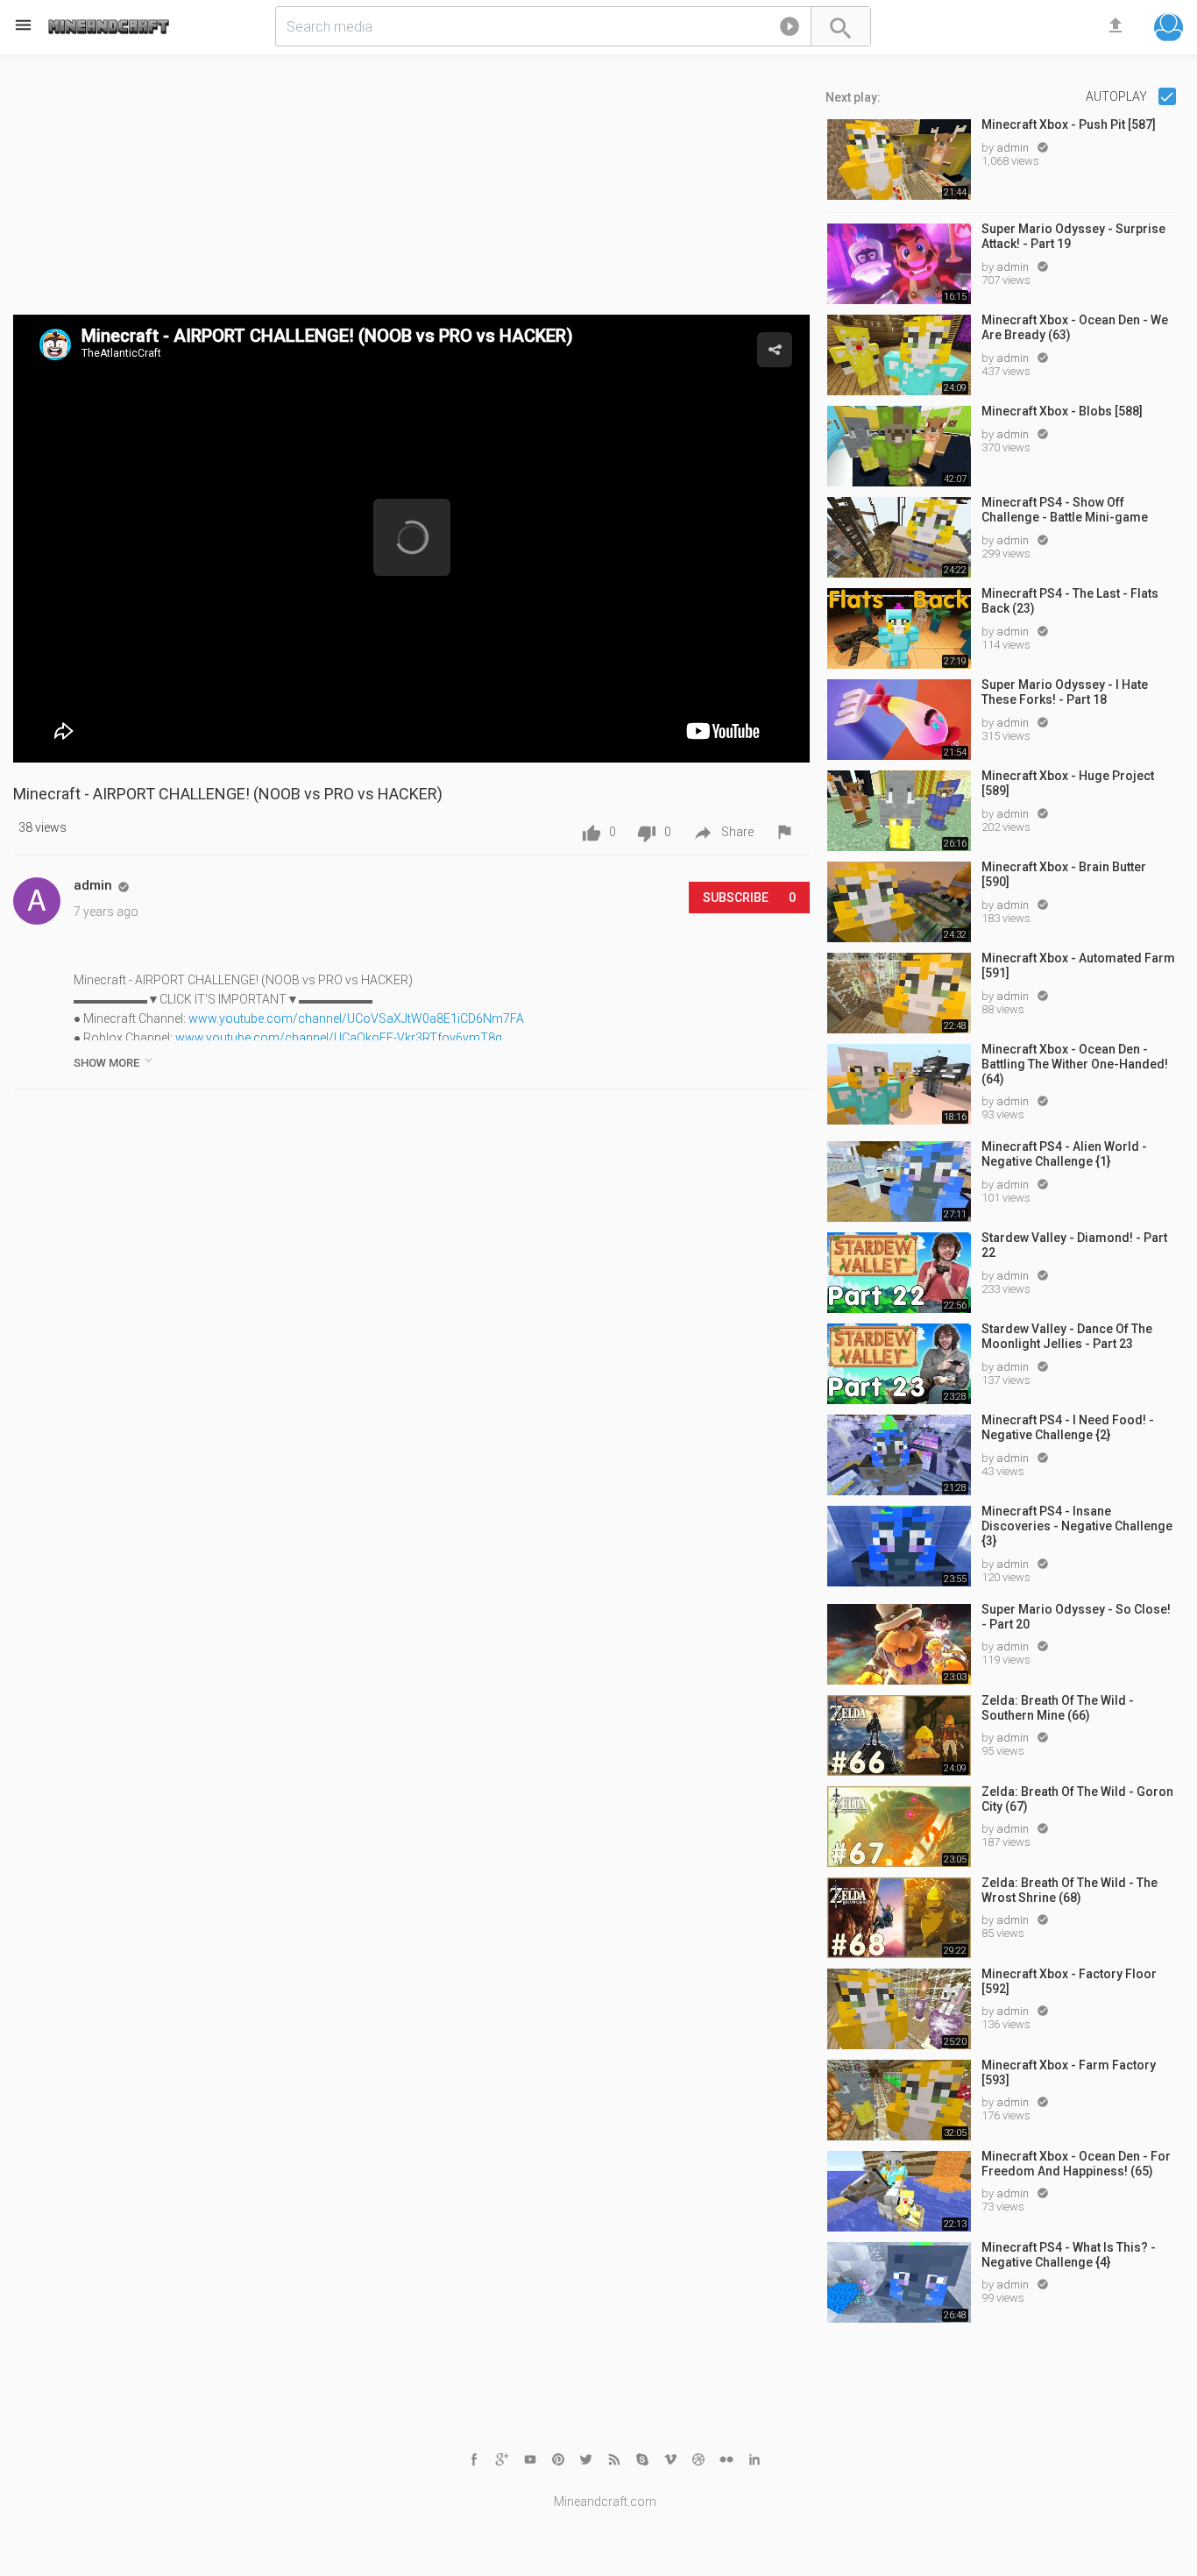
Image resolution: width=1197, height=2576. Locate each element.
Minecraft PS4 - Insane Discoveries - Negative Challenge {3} (1077, 1526)
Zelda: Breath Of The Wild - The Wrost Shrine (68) (1070, 1890)
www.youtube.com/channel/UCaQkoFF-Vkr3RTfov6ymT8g (339, 1038)
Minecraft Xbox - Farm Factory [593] (1069, 2072)
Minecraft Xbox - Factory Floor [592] (1069, 1981)
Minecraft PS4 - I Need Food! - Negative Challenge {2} (1068, 1427)
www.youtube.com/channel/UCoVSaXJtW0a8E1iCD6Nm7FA (356, 1018)
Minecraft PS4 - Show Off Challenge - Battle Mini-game (1065, 510)
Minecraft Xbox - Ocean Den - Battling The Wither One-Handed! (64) (1075, 1064)
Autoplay (1118, 96)
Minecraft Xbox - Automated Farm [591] (1078, 965)
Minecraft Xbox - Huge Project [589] (1068, 783)
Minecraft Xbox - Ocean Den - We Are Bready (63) (1075, 327)
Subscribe (749, 898)
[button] (790, 30)
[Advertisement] (411, 192)
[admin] (37, 901)
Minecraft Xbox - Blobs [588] (1062, 411)
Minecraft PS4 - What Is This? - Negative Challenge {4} (1069, 2255)
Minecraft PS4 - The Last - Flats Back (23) (1070, 601)
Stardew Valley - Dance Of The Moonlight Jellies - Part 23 (1067, 1336)
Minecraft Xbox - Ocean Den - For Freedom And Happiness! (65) (1076, 2164)
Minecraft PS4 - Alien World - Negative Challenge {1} (1064, 1154)
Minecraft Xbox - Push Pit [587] (1069, 124)
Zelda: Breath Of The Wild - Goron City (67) (1077, 1799)
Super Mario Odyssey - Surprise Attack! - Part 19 (1073, 236)
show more (114, 1061)
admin (1014, 148)
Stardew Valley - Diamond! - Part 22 (1074, 1245)
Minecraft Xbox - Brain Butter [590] (1064, 874)
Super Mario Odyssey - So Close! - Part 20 (1076, 1617)
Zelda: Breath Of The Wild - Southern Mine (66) (1058, 1708)
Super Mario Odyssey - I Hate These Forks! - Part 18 (1065, 692)
